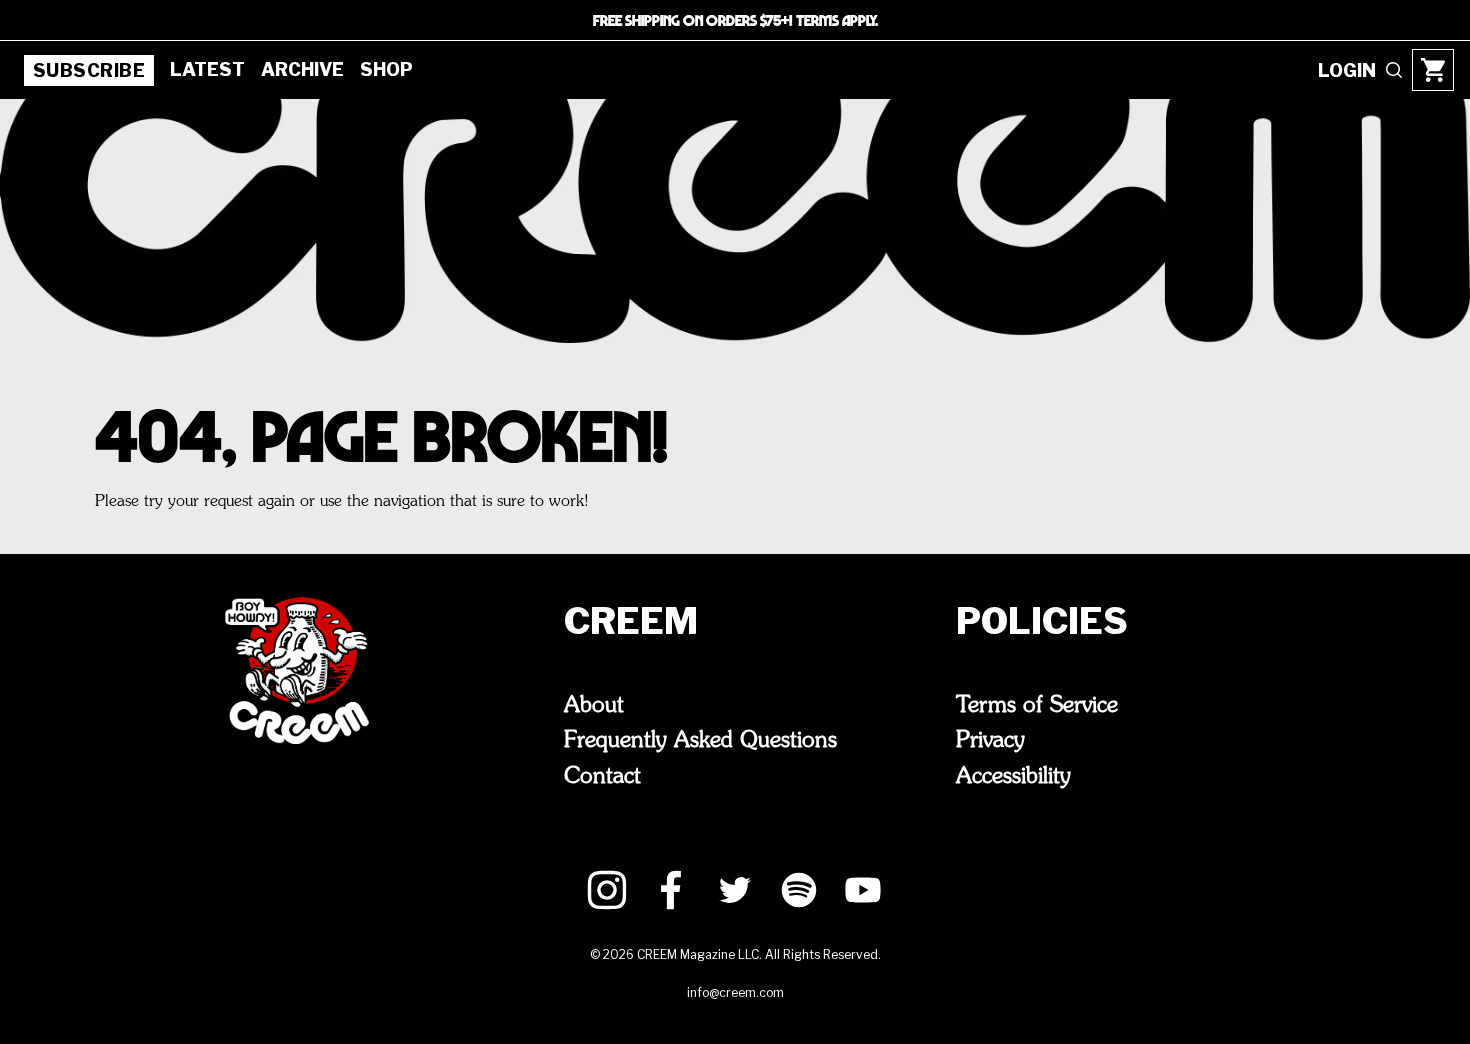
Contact (602, 777)
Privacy (990, 741)
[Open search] (1394, 70)
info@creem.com (735, 992)
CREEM (631, 621)
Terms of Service (1037, 706)
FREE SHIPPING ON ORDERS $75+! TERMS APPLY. (735, 20)
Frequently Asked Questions (700, 741)
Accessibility (1013, 777)
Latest (207, 69)
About (594, 706)
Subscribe (89, 70)
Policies (1042, 621)
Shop (386, 69)
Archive (302, 69)
